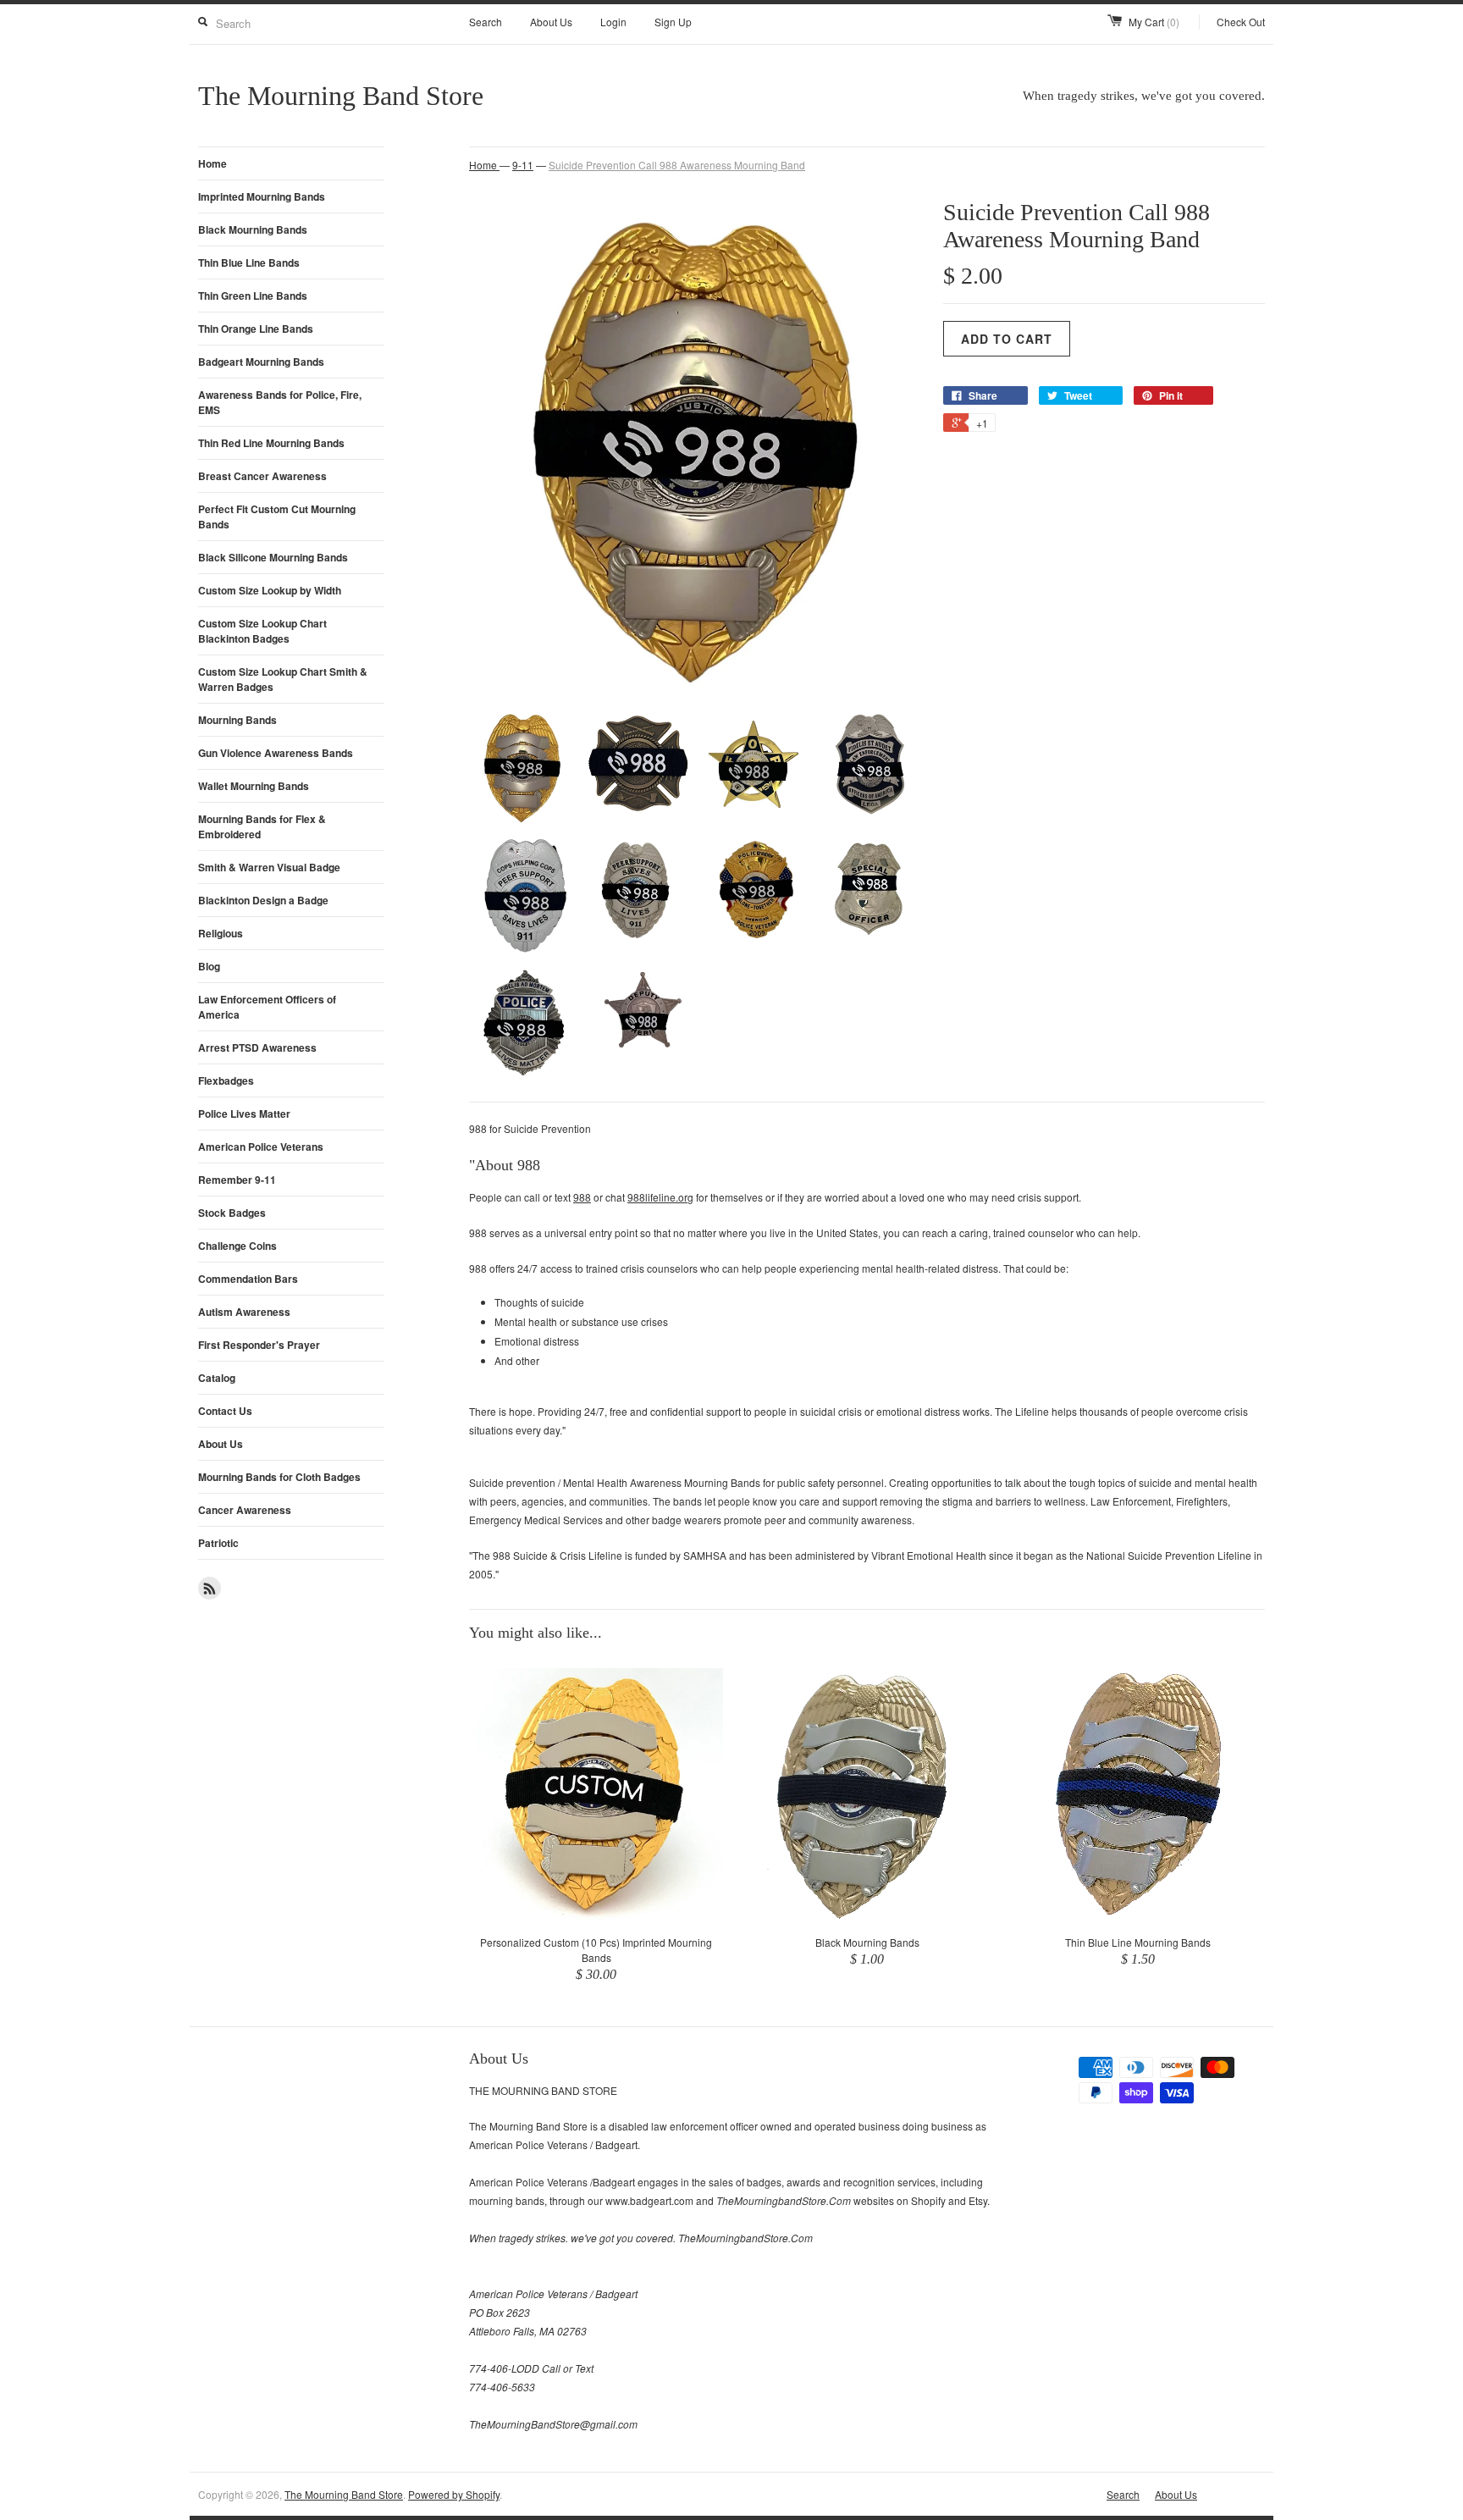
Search (486, 22)
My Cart (1154, 22)
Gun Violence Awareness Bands (276, 753)
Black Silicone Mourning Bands (273, 557)
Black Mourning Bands (253, 229)
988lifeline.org (660, 1197)
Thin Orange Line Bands (256, 329)
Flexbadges (226, 1080)
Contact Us (225, 1411)
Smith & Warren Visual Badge (269, 867)
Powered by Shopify (454, 2494)
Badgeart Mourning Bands (261, 362)
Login (613, 22)
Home (213, 163)
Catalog (217, 1378)
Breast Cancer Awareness (262, 476)
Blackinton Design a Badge (263, 900)
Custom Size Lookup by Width (270, 590)
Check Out (1241, 22)
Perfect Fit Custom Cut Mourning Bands (277, 517)
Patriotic (218, 1543)
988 (582, 1197)
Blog (209, 966)
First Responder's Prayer (259, 1345)
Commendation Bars (248, 1279)
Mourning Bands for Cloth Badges (279, 1477)
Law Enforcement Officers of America (267, 1007)
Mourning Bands (237, 720)
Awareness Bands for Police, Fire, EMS (280, 402)
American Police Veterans (261, 1147)
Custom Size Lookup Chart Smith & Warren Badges (283, 679)
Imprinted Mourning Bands (262, 196)
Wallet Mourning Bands (254, 786)
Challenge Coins (237, 1246)
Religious (221, 933)
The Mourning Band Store (344, 2494)
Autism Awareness (244, 1312)
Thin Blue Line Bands (249, 262)
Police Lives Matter (244, 1114)
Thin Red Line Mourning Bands (271, 443)
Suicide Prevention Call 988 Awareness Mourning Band (677, 165)
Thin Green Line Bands (253, 296)
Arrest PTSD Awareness (257, 1047)
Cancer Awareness (245, 1510)
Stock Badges (232, 1213)
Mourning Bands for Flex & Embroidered (262, 826)
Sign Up (673, 22)
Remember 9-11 (237, 1180)
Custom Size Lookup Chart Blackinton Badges (262, 631)
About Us (551, 22)
